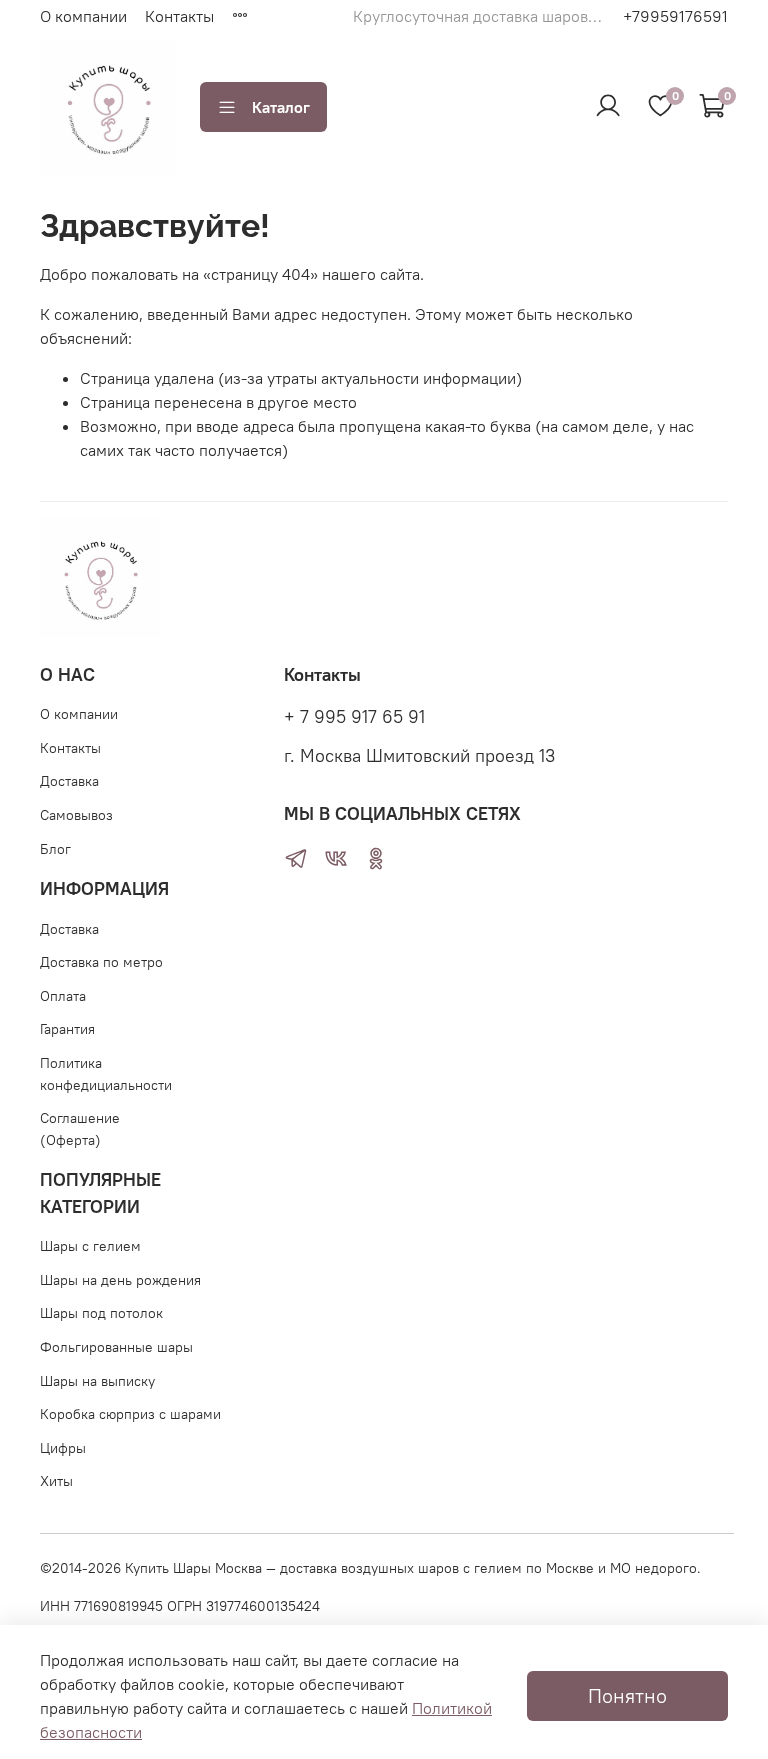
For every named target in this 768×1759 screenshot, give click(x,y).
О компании (83, 16)
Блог (55, 849)
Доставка (69, 781)
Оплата (63, 996)
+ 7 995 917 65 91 (354, 717)
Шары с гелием (90, 1246)
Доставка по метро (101, 962)
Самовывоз (76, 815)
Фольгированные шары (116, 1347)
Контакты (179, 16)
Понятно (627, 1695)
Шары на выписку (97, 1381)
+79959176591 (675, 16)
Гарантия (67, 1029)
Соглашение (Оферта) (80, 1129)
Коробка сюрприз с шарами (130, 1414)
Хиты (56, 1481)
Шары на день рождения (120, 1280)
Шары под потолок (101, 1313)
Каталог (281, 107)
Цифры (63, 1448)
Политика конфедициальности (106, 1074)
